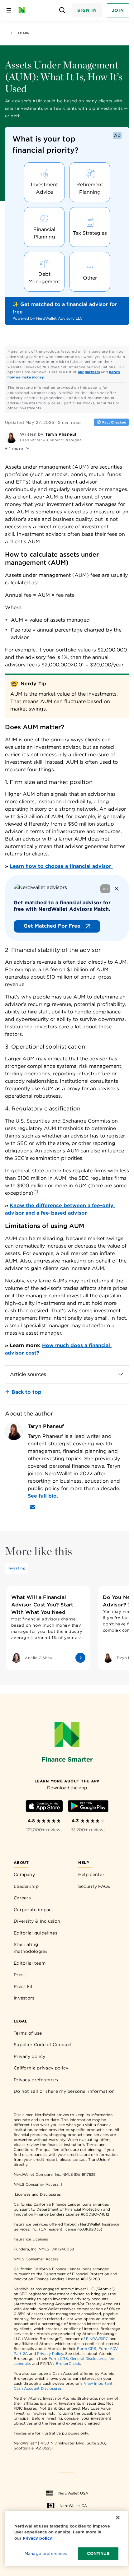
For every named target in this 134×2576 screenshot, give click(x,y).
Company (24, 1874)
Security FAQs (94, 1886)
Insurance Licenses (31, 2239)
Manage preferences (46, 2553)
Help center (91, 1874)
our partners (89, 372)
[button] (18, 448)
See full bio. (43, 1496)
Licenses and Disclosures (38, 2194)
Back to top (26, 1392)
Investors (24, 1998)
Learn (24, 33)
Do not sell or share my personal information (64, 2091)
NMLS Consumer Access (36, 2184)
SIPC (104, 2339)
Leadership (26, 1886)
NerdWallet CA (73, 2506)
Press (20, 1975)
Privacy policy (29, 2056)
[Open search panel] (62, 10)
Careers (22, 1898)
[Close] (118, 2518)
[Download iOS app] (44, 1807)
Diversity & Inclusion (37, 1921)
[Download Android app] (88, 1807)
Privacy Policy (50, 2354)
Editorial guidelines (36, 1933)
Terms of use (28, 2033)
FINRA (92, 2339)
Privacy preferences (36, 2080)
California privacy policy (41, 2068)
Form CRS (87, 2349)
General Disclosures (88, 2358)
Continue (98, 2553)
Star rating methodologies (31, 1948)
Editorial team (30, 1963)
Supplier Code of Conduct (43, 2045)
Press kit (23, 1986)
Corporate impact (34, 1910)
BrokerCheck (68, 2363)
